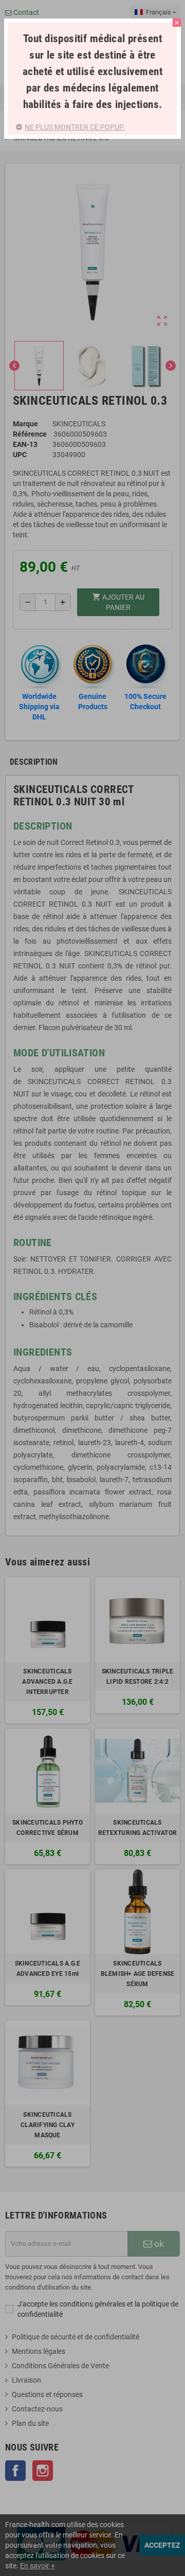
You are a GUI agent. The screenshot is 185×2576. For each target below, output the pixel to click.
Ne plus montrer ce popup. (75, 127)
